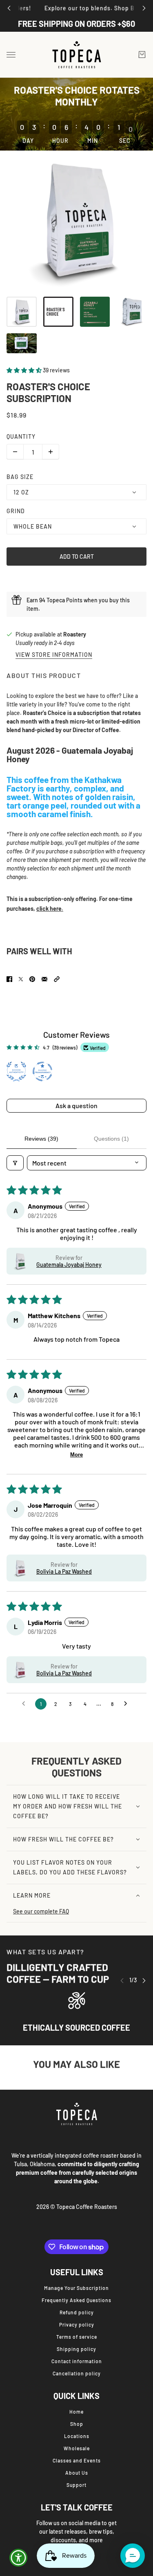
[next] (144, 8)
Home (76, 2412)
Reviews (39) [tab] (41, 1139)
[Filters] (15, 1163)
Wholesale (77, 2448)
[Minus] (15, 452)
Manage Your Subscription (76, 2288)
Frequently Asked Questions (76, 2300)
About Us (77, 2473)
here (56, 909)
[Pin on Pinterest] (32, 979)
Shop (77, 2424)
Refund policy (77, 2312)
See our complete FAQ (41, 1911)
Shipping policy (76, 2349)
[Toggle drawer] (11, 55)
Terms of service (77, 2337)
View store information (54, 655)
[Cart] (142, 55)
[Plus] (51, 452)
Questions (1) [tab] (111, 1139)
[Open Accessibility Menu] (19, 2558)
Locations (77, 2436)
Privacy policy (77, 2325)
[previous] (9, 8)
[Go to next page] (128, 1704)
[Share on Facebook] (9, 979)
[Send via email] (44, 979)
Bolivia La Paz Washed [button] (64, 1571)
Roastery (75, 634)
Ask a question (76, 1105)
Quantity (21, 436)
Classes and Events (77, 2460)
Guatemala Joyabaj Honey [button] (69, 1265)
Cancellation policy (77, 2373)
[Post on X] (21, 979)
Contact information (77, 2361)
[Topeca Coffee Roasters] (77, 55)
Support (76, 2485)
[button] (25, 370)
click (43, 909)
